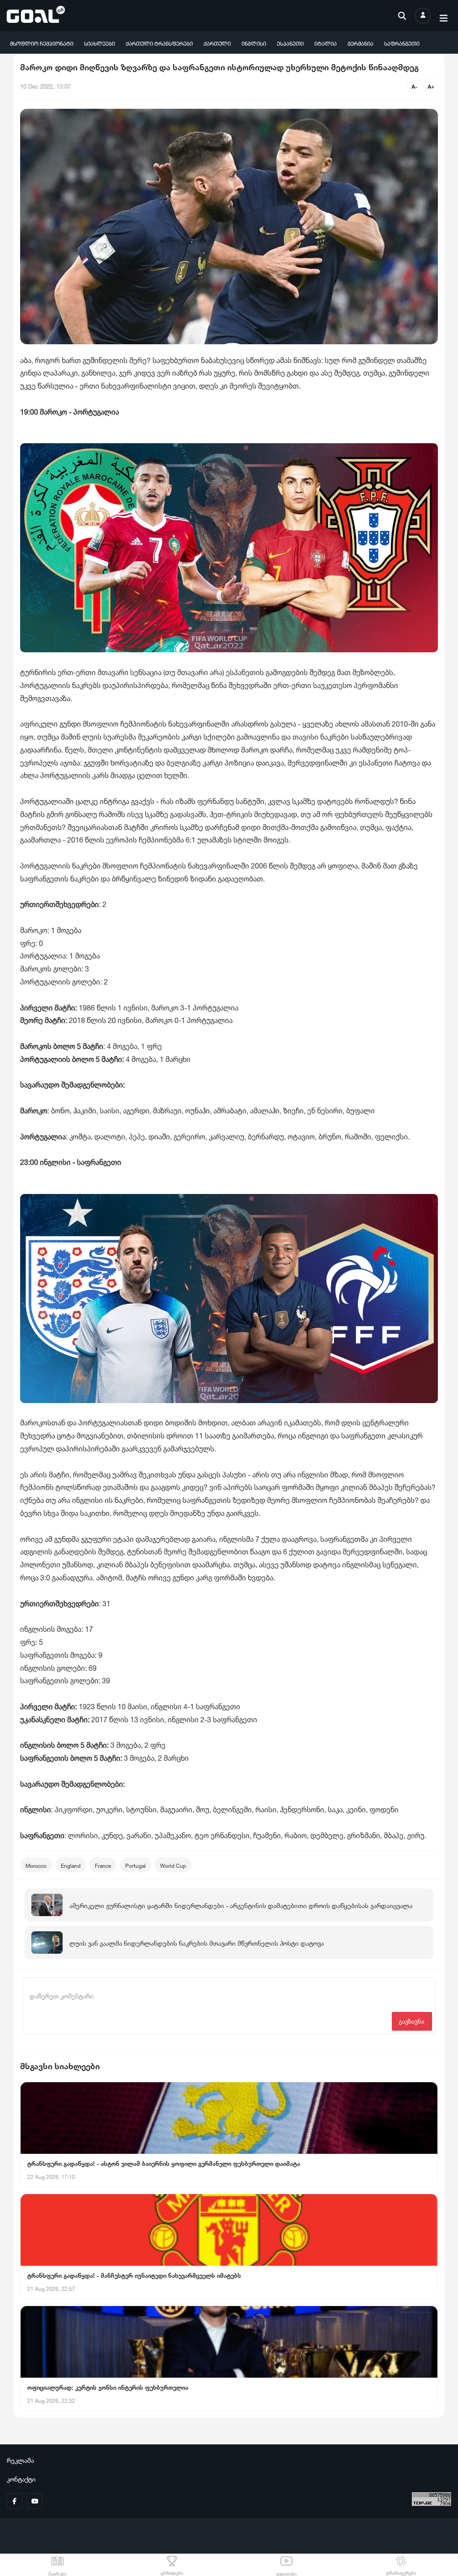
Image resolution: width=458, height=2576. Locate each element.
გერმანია (360, 43)
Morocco (36, 1865)
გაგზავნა (412, 2021)
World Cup (173, 1865)
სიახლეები (100, 43)
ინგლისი (254, 43)
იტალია (326, 43)
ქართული (217, 43)
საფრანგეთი (402, 43)
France (103, 1865)
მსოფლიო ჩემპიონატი (42, 43)
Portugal (136, 1865)
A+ (431, 86)
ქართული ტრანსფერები (159, 43)
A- (414, 86)
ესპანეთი (290, 43)
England (71, 1865)
